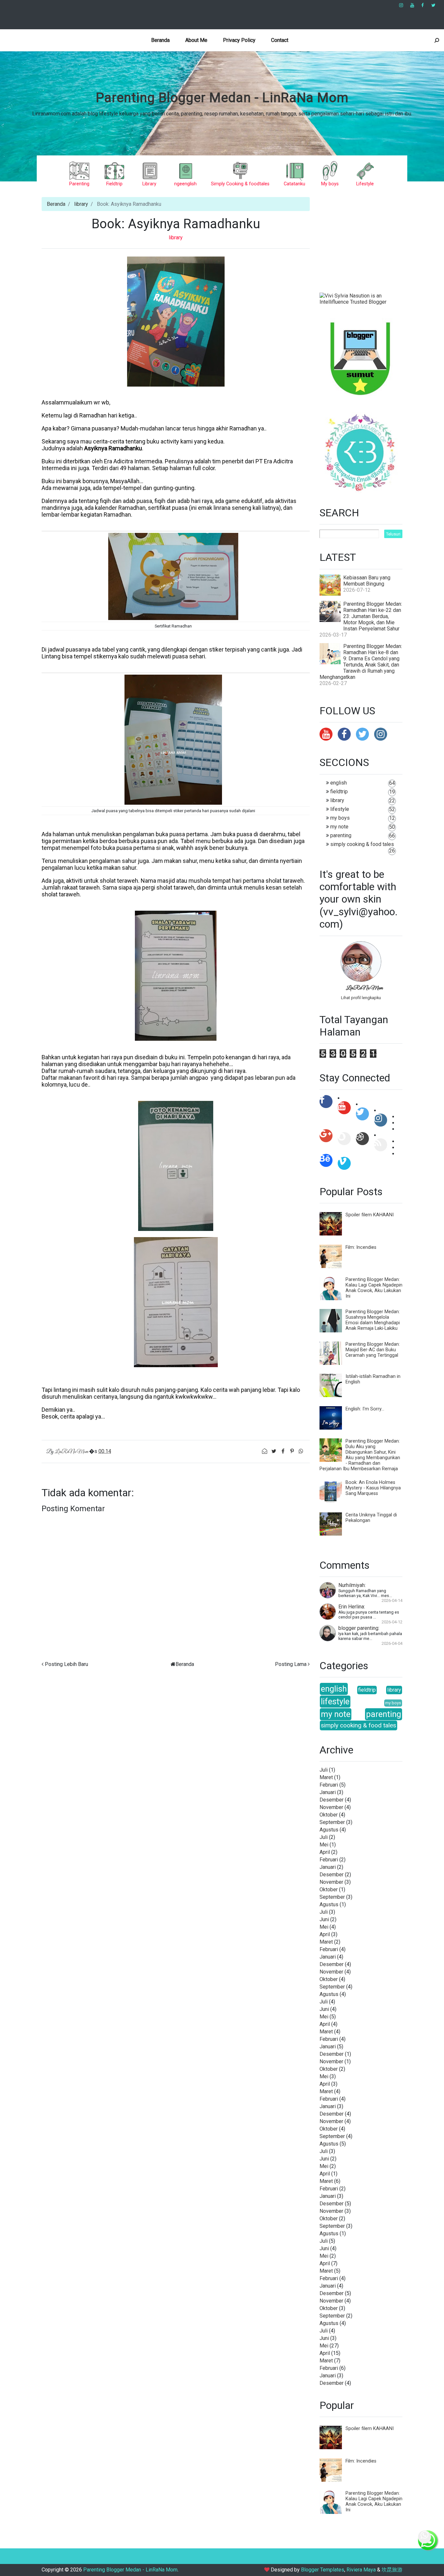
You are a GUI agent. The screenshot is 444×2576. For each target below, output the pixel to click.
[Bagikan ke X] (274, 1451)
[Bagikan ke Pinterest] (293, 1451)
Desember (332, 1800)
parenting (341, 835)
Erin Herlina (351, 1607)
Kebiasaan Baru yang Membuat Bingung (367, 581)
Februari (329, 1785)
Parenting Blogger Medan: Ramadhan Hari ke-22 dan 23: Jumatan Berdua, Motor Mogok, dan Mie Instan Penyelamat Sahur (373, 616)
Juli (324, 1770)
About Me (196, 40)
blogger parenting (358, 1628)
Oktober (329, 1815)
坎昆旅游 (392, 2570)
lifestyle (340, 809)
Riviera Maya (361, 2570)
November (331, 1807)
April (325, 1852)
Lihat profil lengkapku (361, 998)
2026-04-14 (392, 1600)
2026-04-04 (392, 1643)
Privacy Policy (239, 40)
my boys (340, 818)
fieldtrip (339, 792)
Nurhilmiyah (352, 1585)
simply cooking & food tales (362, 844)
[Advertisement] (168, 15)
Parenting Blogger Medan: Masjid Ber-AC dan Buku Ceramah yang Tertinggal (373, 1350)
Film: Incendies (361, 1247)
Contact (280, 40)
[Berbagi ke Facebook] (283, 1451)
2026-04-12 (392, 1622)
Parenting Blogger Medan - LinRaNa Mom (222, 98)
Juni (324, 1919)
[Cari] (437, 40)
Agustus (329, 1830)
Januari (328, 1792)
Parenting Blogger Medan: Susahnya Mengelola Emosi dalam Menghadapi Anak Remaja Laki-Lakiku (373, 1320)
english (339, 783)
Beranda (160, 40)
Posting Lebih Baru (66, 1664)
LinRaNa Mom (364, 988)
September (332, 1822)
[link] (401, 5)
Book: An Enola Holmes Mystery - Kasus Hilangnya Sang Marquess (373, 1488)
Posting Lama (291, 1664)
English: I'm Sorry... (365, 1409)
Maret (326, 1777)
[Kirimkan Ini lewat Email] (265, 1451)
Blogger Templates (323, 2570)
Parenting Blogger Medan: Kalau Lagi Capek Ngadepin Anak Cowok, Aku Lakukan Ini (374, 1288)
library (81, 204)
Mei (324, 1845)
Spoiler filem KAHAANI (370, 1215)
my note (339, 827)
